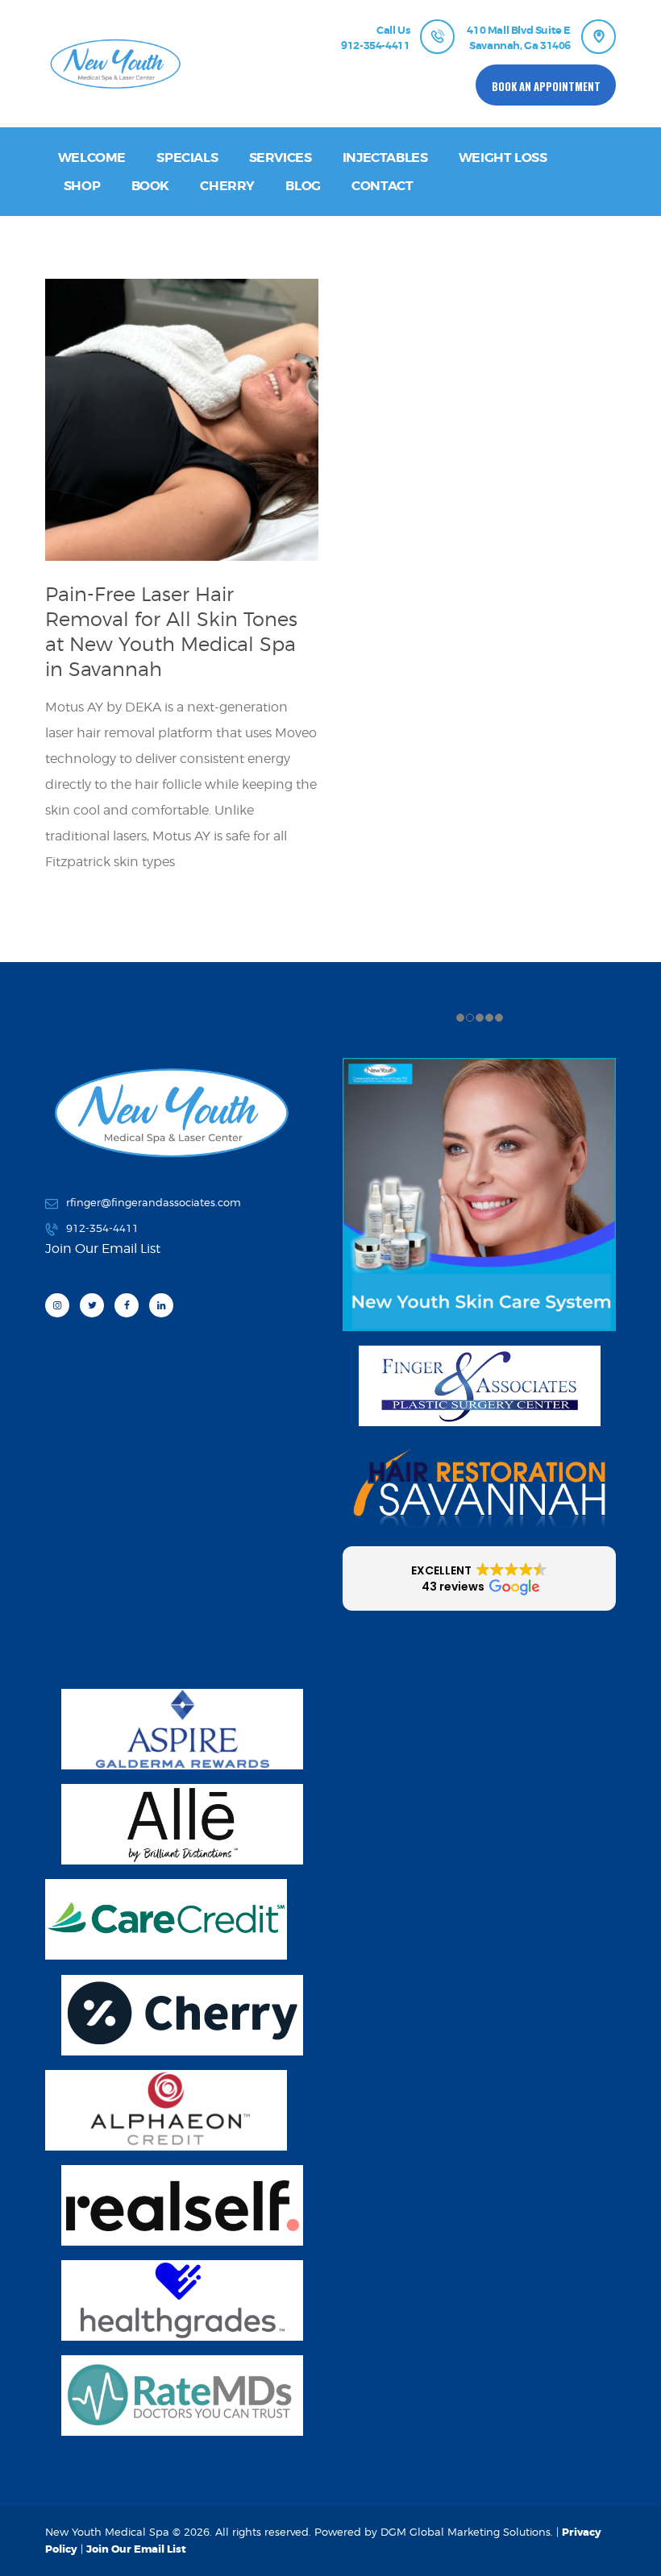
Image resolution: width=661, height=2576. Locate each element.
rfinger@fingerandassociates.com (154, 1202)
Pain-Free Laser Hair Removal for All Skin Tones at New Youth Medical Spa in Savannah (171, 632)
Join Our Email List (136, 2549)
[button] (479, 1578)
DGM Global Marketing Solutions (466, 2532)
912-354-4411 (102, 1228)
